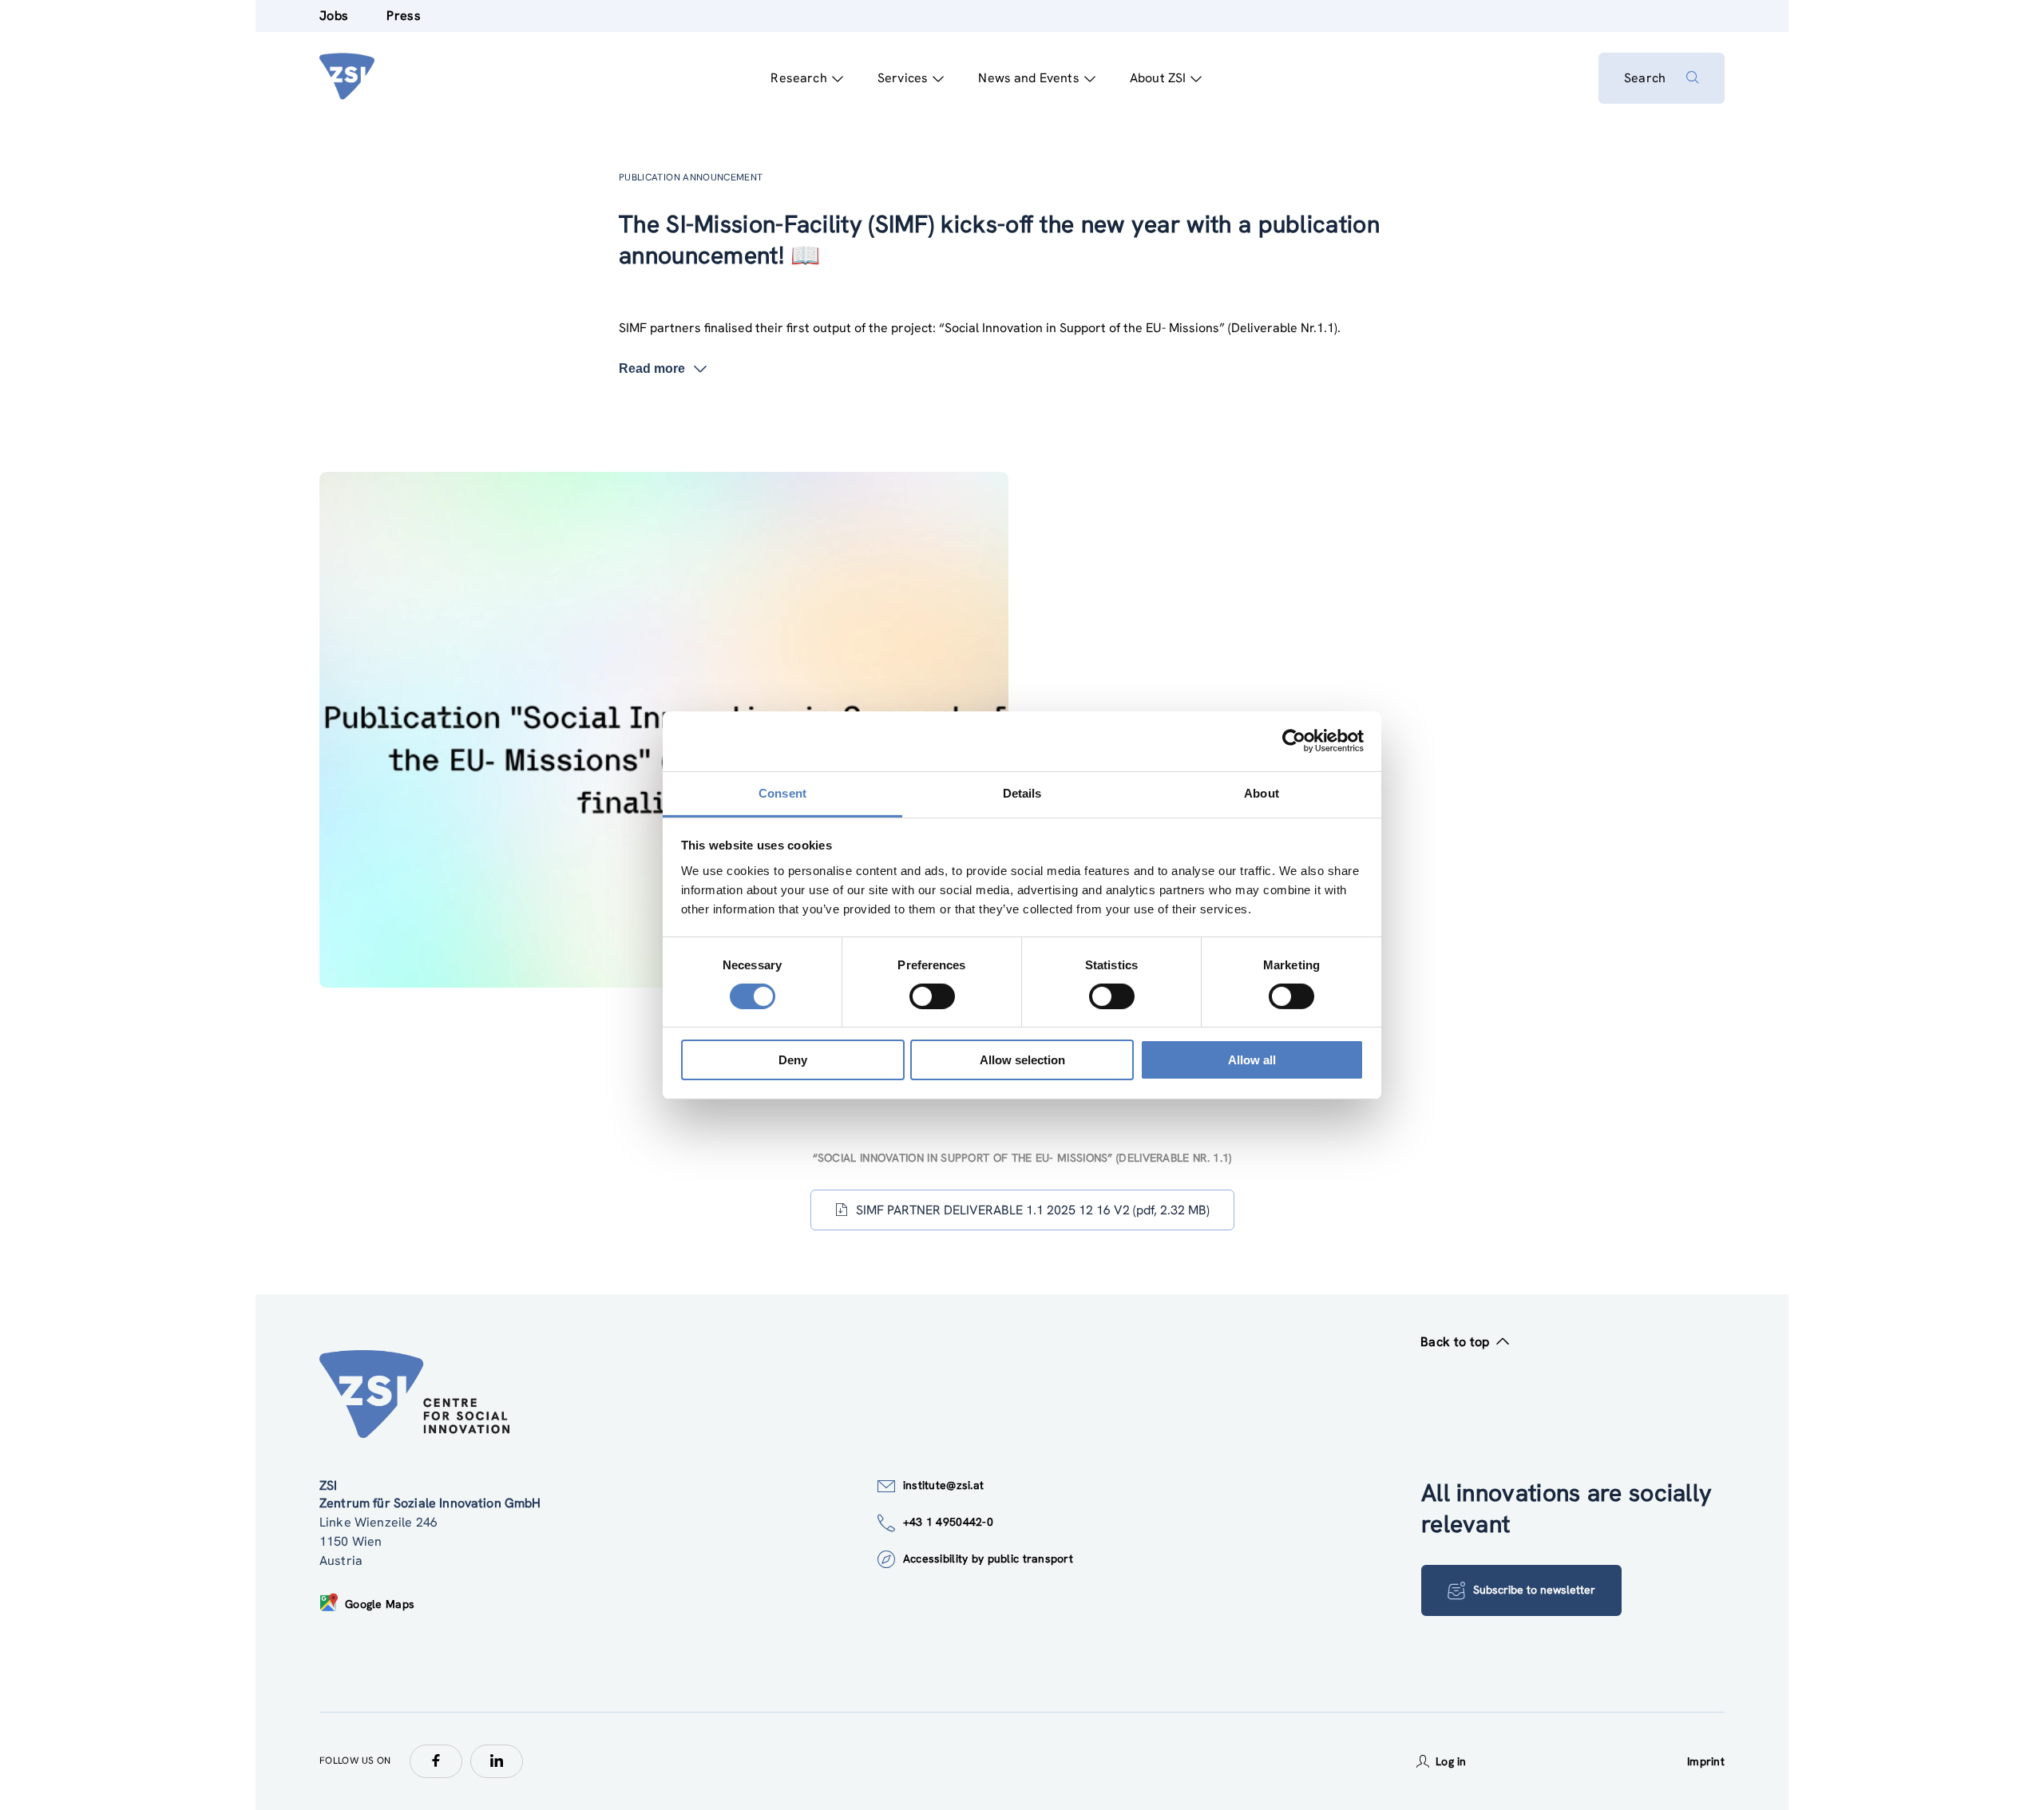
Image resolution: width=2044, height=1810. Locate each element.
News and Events (1028, 78)
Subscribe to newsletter (1534, 1590)
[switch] (932, 996)
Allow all (1252, 1060)
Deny (793, 1060)
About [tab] (1262, 792)
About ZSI (1158, 78)
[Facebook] (436, 1761)
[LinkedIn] (497, 1761)
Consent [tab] (782, 792)
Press (404, 16)
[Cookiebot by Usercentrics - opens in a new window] (1294, 741)
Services (903, 78)
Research (798, 78)
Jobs (334, 16)
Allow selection (1022, 1060)
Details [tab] (1022, 792)
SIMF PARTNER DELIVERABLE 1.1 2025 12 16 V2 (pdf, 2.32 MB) (1033, 1210)
